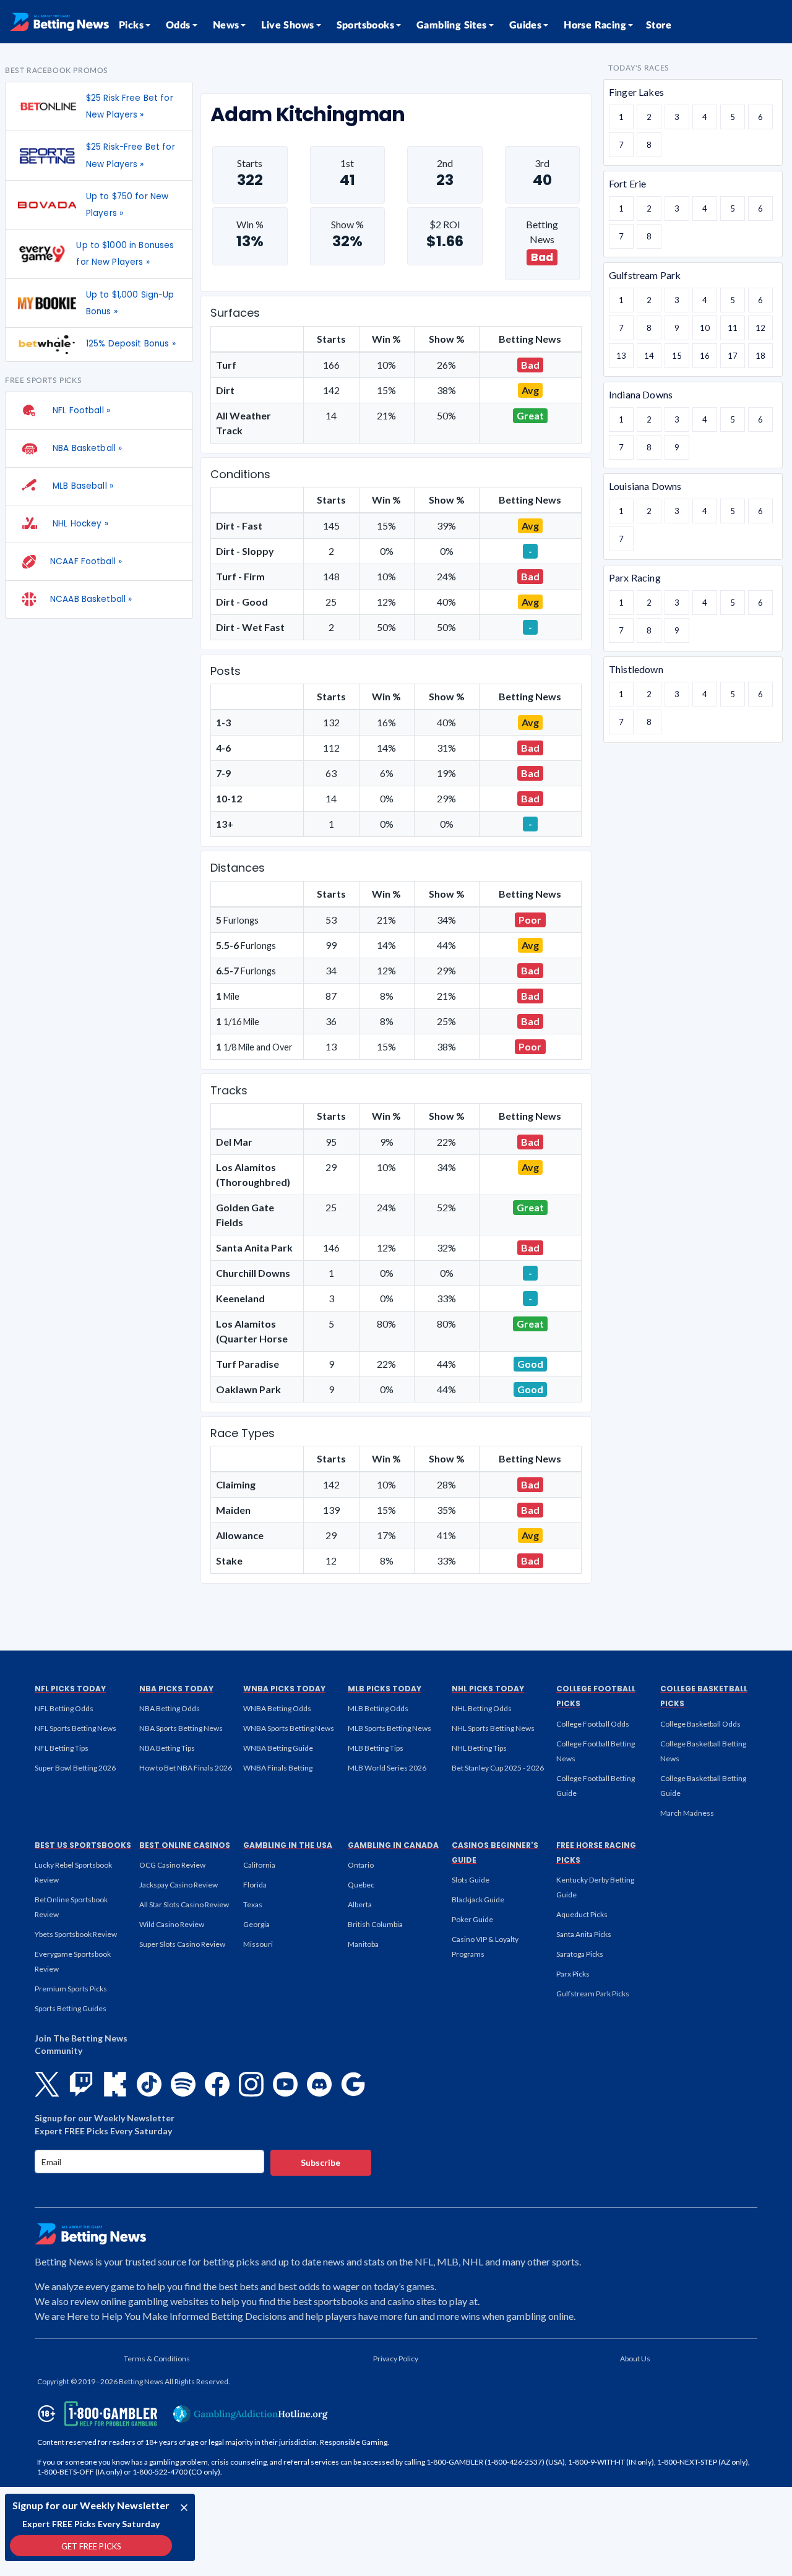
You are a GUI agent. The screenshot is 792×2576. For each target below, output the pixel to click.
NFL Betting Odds (64, 1708)
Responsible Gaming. (355, 2442)
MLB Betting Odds (378, 1708)
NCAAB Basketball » (91, 599)
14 (649, 356)
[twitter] (47, 2084)
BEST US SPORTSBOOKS (83, 1845)
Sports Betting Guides (71, 2008)
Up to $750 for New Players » (127, 205)
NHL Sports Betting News (493, 1728)
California (259, 1865)
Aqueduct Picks (582, 1914)
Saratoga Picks (580, 1954)
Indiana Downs (641, 394)
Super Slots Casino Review (182, 1944)
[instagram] (251, 2084)
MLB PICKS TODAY (385, 1689)
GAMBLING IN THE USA (288, 1845)
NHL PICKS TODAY (488, 1689)
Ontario (361, 1865)
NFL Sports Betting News (75, 1728)
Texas (253, 1904)
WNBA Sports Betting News (289, 1728)
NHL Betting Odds (482, 1708)
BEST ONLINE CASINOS (185, 1845)
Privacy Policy (396, 2359)
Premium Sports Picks (71, 1989)
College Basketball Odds (700, 1724)
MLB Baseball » (82, 486)
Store (659, 25)
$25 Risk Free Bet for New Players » (130, 106)
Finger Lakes (636, 92)
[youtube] (285, 2084)
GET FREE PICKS (91, 2546)
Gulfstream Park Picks (593, 1994)
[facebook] (217, 2084)
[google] (353, 2084)
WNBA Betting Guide (278, 1748)
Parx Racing (635, 577)
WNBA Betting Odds (277, 1708)
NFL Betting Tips (62, 1748)
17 (733, 356)
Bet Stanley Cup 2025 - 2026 (498, 1768)
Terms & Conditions (157, 2359)
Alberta (360, 1904)
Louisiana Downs (645, 486)
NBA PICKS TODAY (176, 1689)
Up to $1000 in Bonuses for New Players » (125, 254)
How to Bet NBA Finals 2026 (186, 1768)
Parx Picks (573, 1974)
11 (733, 328)
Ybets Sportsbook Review (76, 1934)
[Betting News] (59, 22)
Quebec (361, 1885)
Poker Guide (472, 1919)
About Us (635, 2359)
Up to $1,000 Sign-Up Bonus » (130, 303)
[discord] (319, 2084)
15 (677, 356)
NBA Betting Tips (167, 1748)
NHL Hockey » (79, 524)
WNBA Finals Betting (278, 1768)
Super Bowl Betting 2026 (75, 1768)
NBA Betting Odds (170, 1708)
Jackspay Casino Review (179, 1885)
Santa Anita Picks (584, 1934)
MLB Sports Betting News (390, 1728)
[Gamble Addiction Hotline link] (251, 2414)
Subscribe (321, 2162)
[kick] (115, 2084)
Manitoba (363, 1944)
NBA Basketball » (86, 448)
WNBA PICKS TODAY (284, 1689)
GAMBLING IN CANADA (393, 1845)
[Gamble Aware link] (95, 2414)
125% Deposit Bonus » (131, 344)
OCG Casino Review (172, 1865)
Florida (255, 1885)
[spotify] (183, 2084)
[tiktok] (149, 2084)
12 (760, 328)
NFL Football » (80, 410)
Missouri (258, 1944)
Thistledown (636, 669)
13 (621, 356)
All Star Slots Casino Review (184, 1904)
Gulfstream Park (645, 275)
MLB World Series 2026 (387, 1768)
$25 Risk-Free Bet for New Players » (131, 155)
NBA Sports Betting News (181, 1728)
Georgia (256, 1924)
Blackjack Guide (478, 1900)
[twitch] (81, 2084)
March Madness (687, 1813)
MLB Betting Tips (376, 1748)
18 (760, 356)
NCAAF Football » (86, 561)
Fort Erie (627, 183)
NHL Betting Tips (479, 1748)
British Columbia (375, 1924)
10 (705, 328)
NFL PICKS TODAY (70, 1689)
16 (705, 356)
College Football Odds (593, 1724)
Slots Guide (471, 1880)
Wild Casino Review (172, 1924)
